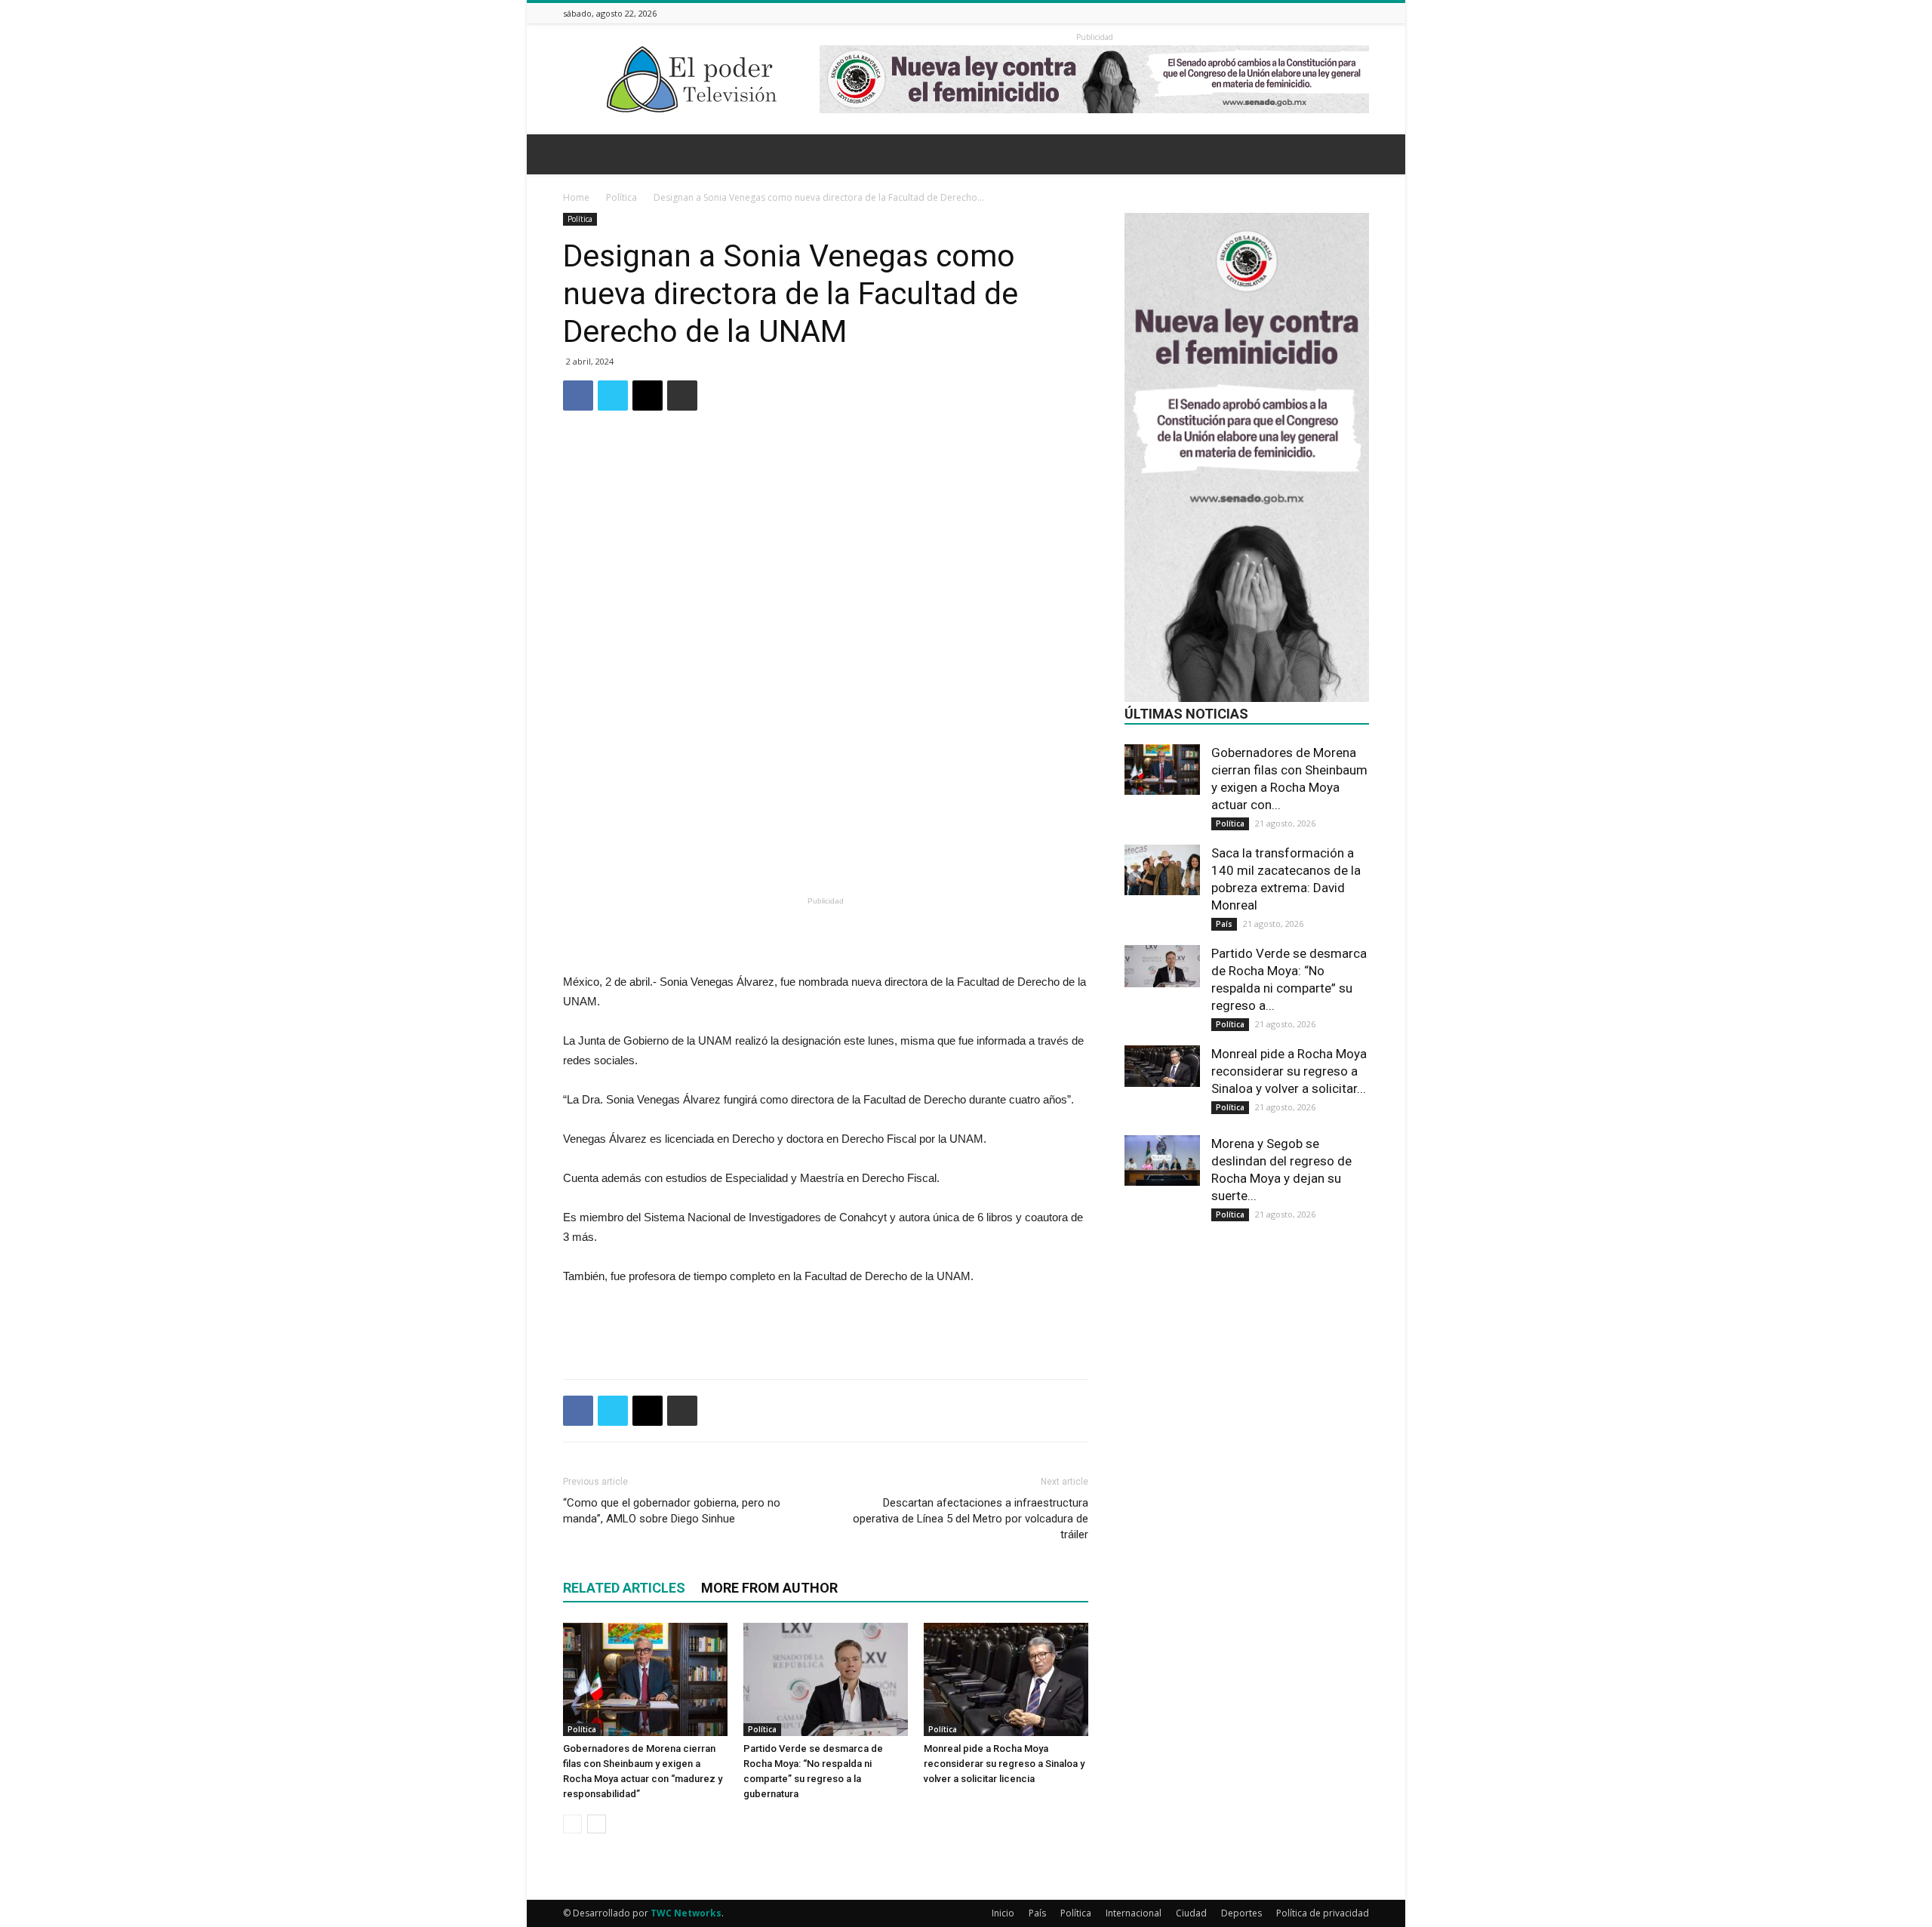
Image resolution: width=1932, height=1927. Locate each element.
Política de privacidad (1323, 1913)
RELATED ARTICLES (624, 1588)
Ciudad (1191, 1913)
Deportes (1241, 1913)
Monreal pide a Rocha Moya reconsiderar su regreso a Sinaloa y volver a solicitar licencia (1004, 1764)
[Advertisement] (826, 853)
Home (576, 197)
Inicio (1003, 1913)
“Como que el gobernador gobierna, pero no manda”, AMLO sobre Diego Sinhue (672, 1511)
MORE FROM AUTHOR (769, 1588)
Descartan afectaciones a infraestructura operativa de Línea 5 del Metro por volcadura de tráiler (971, 1519)
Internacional (1134, 1913)
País (1224, 924)
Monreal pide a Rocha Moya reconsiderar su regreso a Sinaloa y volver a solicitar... (1289, 1071)
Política (621, 197)
